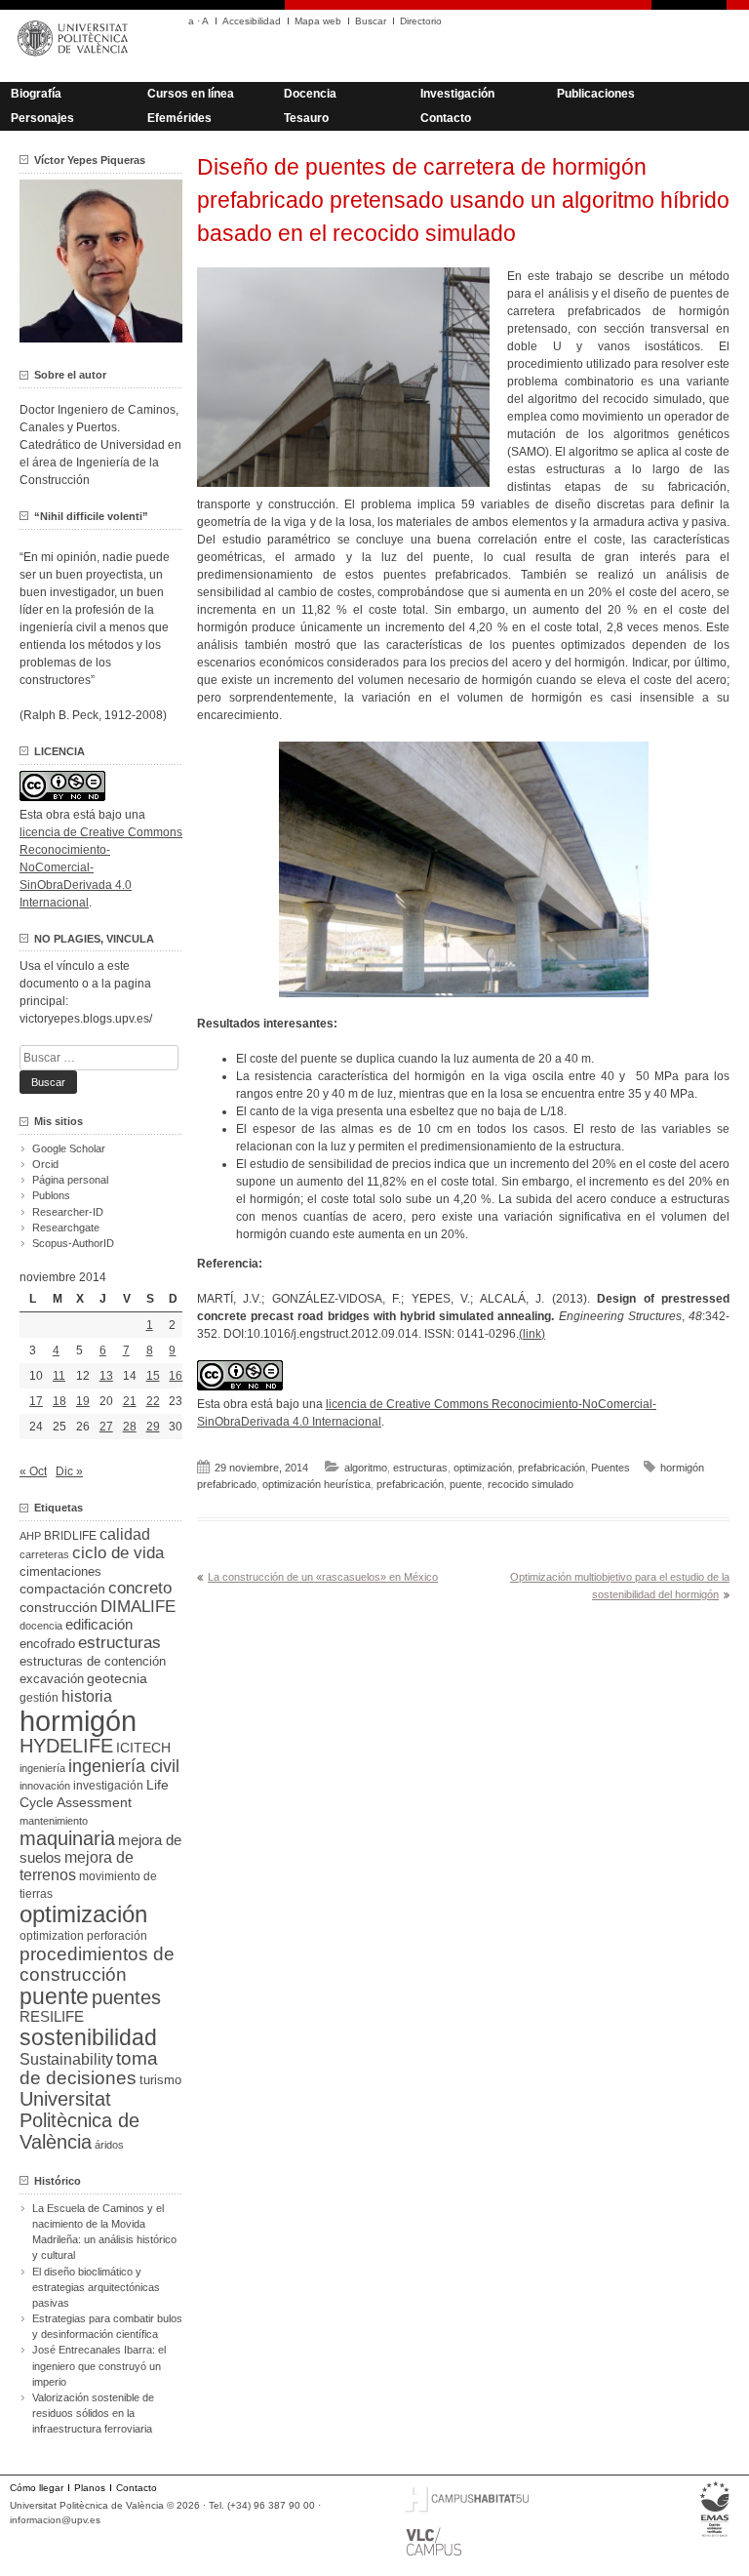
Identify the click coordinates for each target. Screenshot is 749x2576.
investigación (108, 1786)
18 (59, 1401)
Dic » (69, 1471)
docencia (41, 1626)
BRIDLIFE (70, 1535)
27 (106, 1427)
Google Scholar (69, 1148)
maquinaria (67, 1838)
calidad (125, 1534)
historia (87, 1696)
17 (36, 1401)
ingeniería (42, 1768)
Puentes (611, 1468)
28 (130, 1427)
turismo (160, 2080)
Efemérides (179, 118)
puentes (126, 1997)
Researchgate (66, 1228)
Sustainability (66, 2059)
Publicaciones (596, 94)
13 (106, 1376)
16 (176, 1376)
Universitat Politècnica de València (79, 2120)
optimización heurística (316, 1484)
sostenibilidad (88, 2037)
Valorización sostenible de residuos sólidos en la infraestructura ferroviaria (93, 2413)
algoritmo (366, 1468)
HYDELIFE (66, 1746)
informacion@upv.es (55, 2520)
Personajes (42, 118)
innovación (45, 1786)
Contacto (446, 118)
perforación (117, 1936)
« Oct (33, 1471)
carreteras (44, 1554)
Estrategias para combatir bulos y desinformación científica (107, 2326)
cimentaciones (60, 1571)
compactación (62, 1589)
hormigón (78, 1721)
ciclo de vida (118, 1552)
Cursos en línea (191, 94)
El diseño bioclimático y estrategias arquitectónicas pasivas (96, 2287)
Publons (51, 1195)
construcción (59, 1607)
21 (130, 1401)
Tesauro (306, 118)
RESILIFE (52, 2016)
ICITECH (143, 1748)
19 (83, 1401)
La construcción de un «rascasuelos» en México (323, 1577)
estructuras (420, 1468)
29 (153, 1427)
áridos (109, 2145)
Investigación (457, 94)
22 (153, 1401)
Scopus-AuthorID (73, 1243)
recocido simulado (531, 1484)
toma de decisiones (89, 2068)
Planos (90, 2488)
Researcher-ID (68, 1212)
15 (153, 1376)
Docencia (310, 94)
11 (59, 1376)
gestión (39, 1697)
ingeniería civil (124, 1766)
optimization (52, 1936)
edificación (99, 1624)
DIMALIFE (138, 1607)
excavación (52, 1679)
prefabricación (552, 1468)
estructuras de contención (93, 1662)
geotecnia (117, 1679)
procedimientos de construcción (97, 1964)
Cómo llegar (37, 2488)
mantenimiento (54, 1821)
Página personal (70, 1180)
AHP (30, 1536)
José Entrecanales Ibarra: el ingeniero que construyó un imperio (99, 2365)
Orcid (45, 1164)
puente (466, 1484)
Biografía (36, 94)
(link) (532, 1334)
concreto (140, 1588)
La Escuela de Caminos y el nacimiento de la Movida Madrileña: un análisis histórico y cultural (104, 2232)
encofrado (47, 1644)
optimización (483, 1468)
